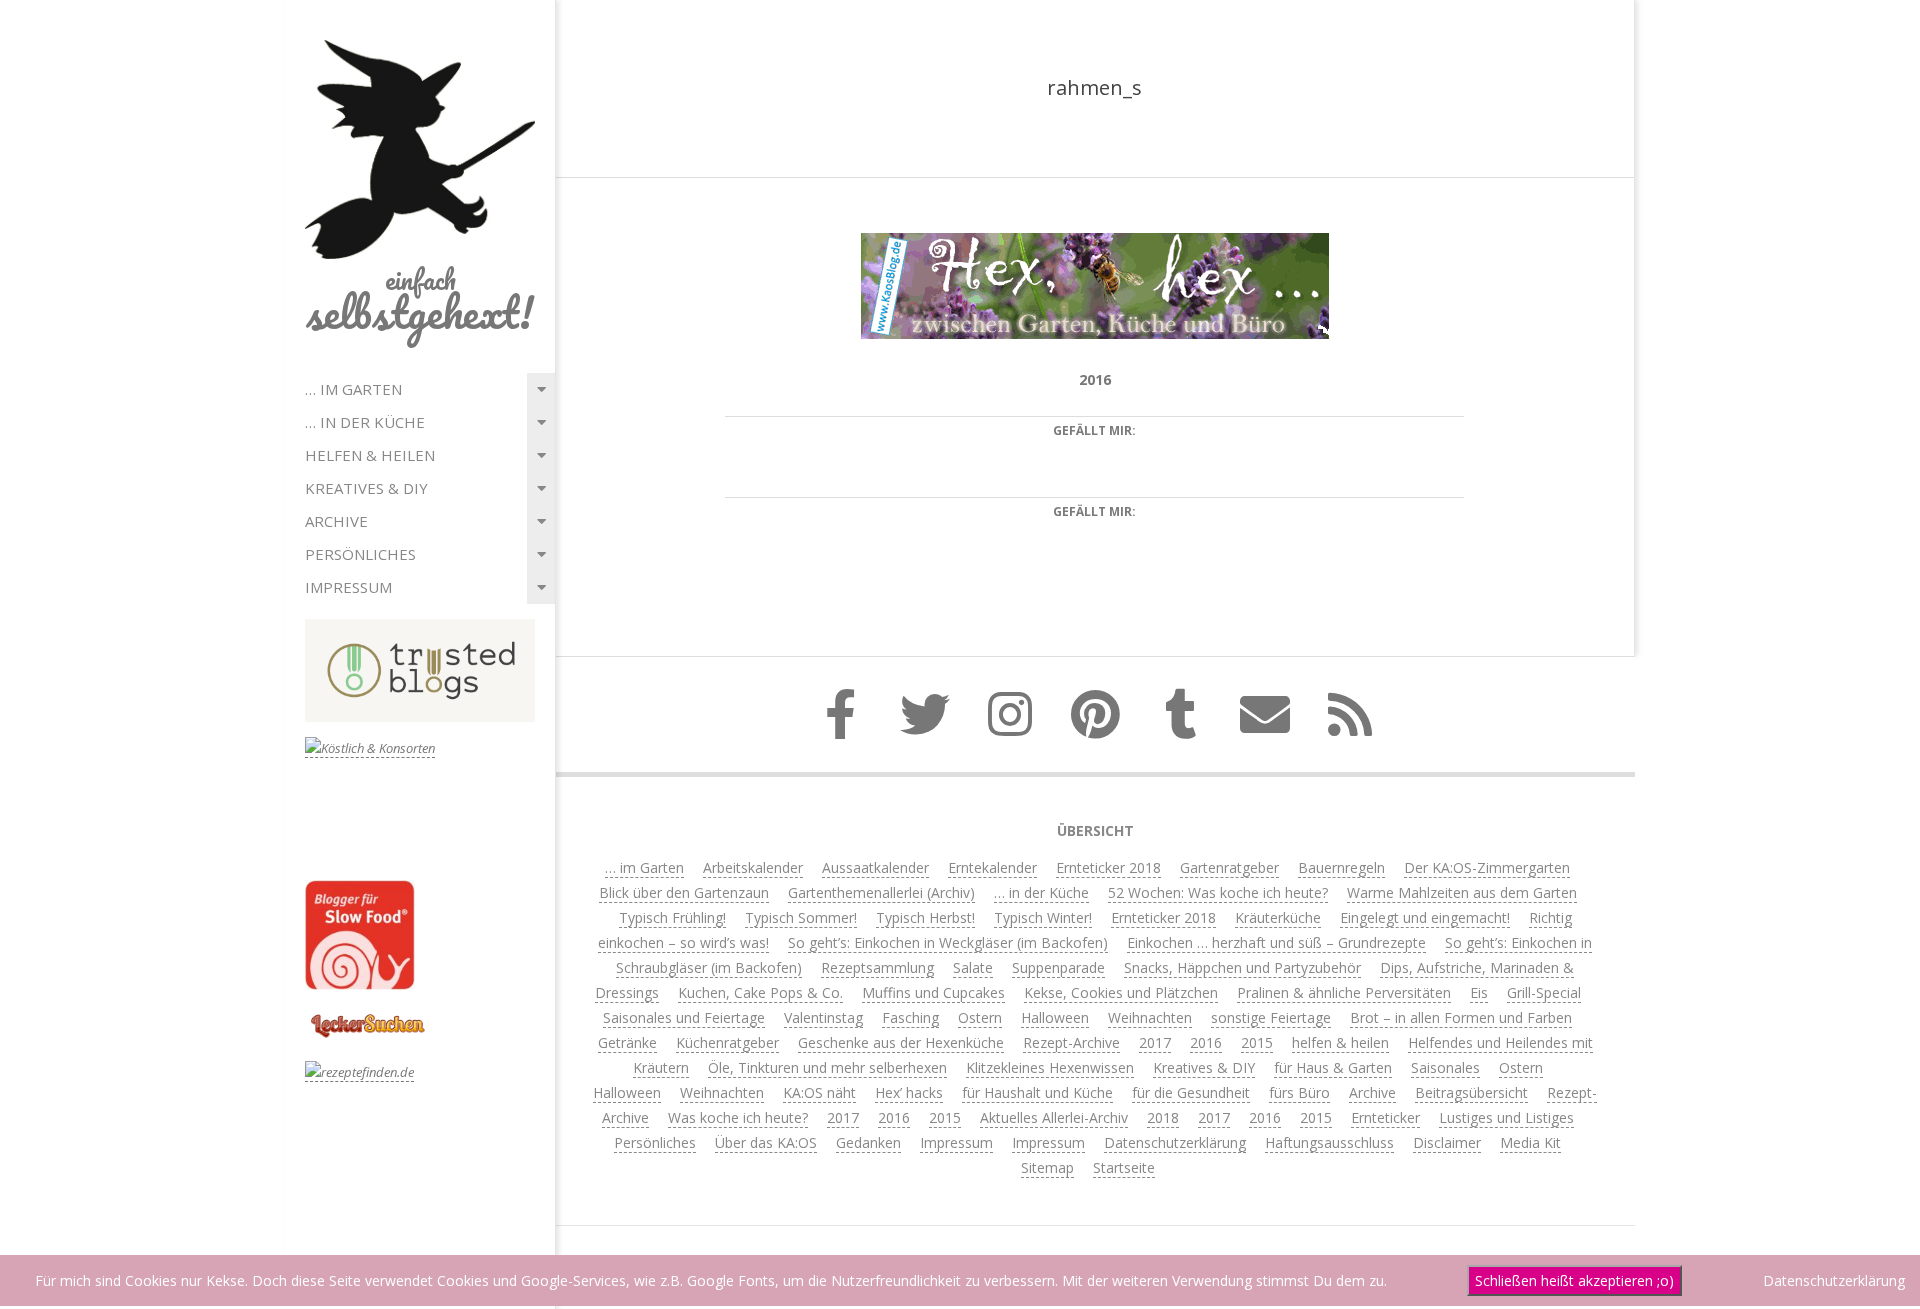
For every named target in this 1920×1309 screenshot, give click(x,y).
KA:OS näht (819, 1092)
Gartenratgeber (1229, 867)
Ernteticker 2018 (1108, 867)
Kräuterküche (1278, 917)
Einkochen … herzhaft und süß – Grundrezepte (1276, 942)
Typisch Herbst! (925, 917)
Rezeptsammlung (877, 967)
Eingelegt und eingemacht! (1425, 917)
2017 (1155, 1042)
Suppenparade (1058, 967)
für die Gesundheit (1191, 1092)
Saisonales (1445, 1067)
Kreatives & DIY (366, 488)
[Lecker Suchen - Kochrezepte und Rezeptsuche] (367, 1016)
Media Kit (1530, 1142)
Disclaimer (1447, 1142)
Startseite (1124, 1167)
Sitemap (1047, 1167)
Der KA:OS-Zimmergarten (1487, 867)
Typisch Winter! (1043, 917)
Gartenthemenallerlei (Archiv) (881, 892)
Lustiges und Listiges (1506, 1117)
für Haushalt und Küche (1037, 1092)
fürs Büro (1299, 1092)
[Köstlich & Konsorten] (370, 748)
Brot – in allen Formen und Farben (1461, 1017)
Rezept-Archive (1071, 1042)
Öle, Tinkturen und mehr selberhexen (827, 1067)
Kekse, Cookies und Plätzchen (1121, 992)
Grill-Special (1544, 992)
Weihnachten (1150, 1017)
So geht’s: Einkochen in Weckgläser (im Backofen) (948, 942)
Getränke (627, 1042)
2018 (1163, 1117)
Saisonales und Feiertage (684, 1017)
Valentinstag (823, 1017)
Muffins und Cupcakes (933, 992)
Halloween (1055, 1017)
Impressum (348, 587)
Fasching (910, 1017)
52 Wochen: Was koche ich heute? (1218, 892)
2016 (1206, 1042)
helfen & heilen (370, 455)
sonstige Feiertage (1271, 1017)
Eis (1479, 992)
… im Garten (353, 389)
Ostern (980, 1017)
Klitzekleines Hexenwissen (1050, 1067)
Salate (973, 967)
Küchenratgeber (727, 1042)
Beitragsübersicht (1471, 1092)
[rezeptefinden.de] (359, 1072)
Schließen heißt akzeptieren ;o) (1574, 1280)
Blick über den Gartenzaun (684, 892)
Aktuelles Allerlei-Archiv (1054, 1117)
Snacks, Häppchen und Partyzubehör (1242, 967)
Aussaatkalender (875, 867)
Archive (336, 521)
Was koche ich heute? (738, 1117)
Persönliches (360, 554)
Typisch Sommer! (801, 917)
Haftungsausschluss (1329, 1142)
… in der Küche (365, 422)
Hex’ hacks (909, 1092)
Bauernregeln (1341, 867)
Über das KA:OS (766, 1142)
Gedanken (868, 1142)
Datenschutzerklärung (1175, 1142)
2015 (1257, 1042)
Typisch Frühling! (672, 917)
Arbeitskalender (753, 867)
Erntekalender (992, 867)
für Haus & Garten (1333, 1067)
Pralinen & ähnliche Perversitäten (1344, 992)
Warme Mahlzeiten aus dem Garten (1462, 892)
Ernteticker (1385, 1117)
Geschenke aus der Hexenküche (901, 1042)
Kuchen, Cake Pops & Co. (760, 992)
